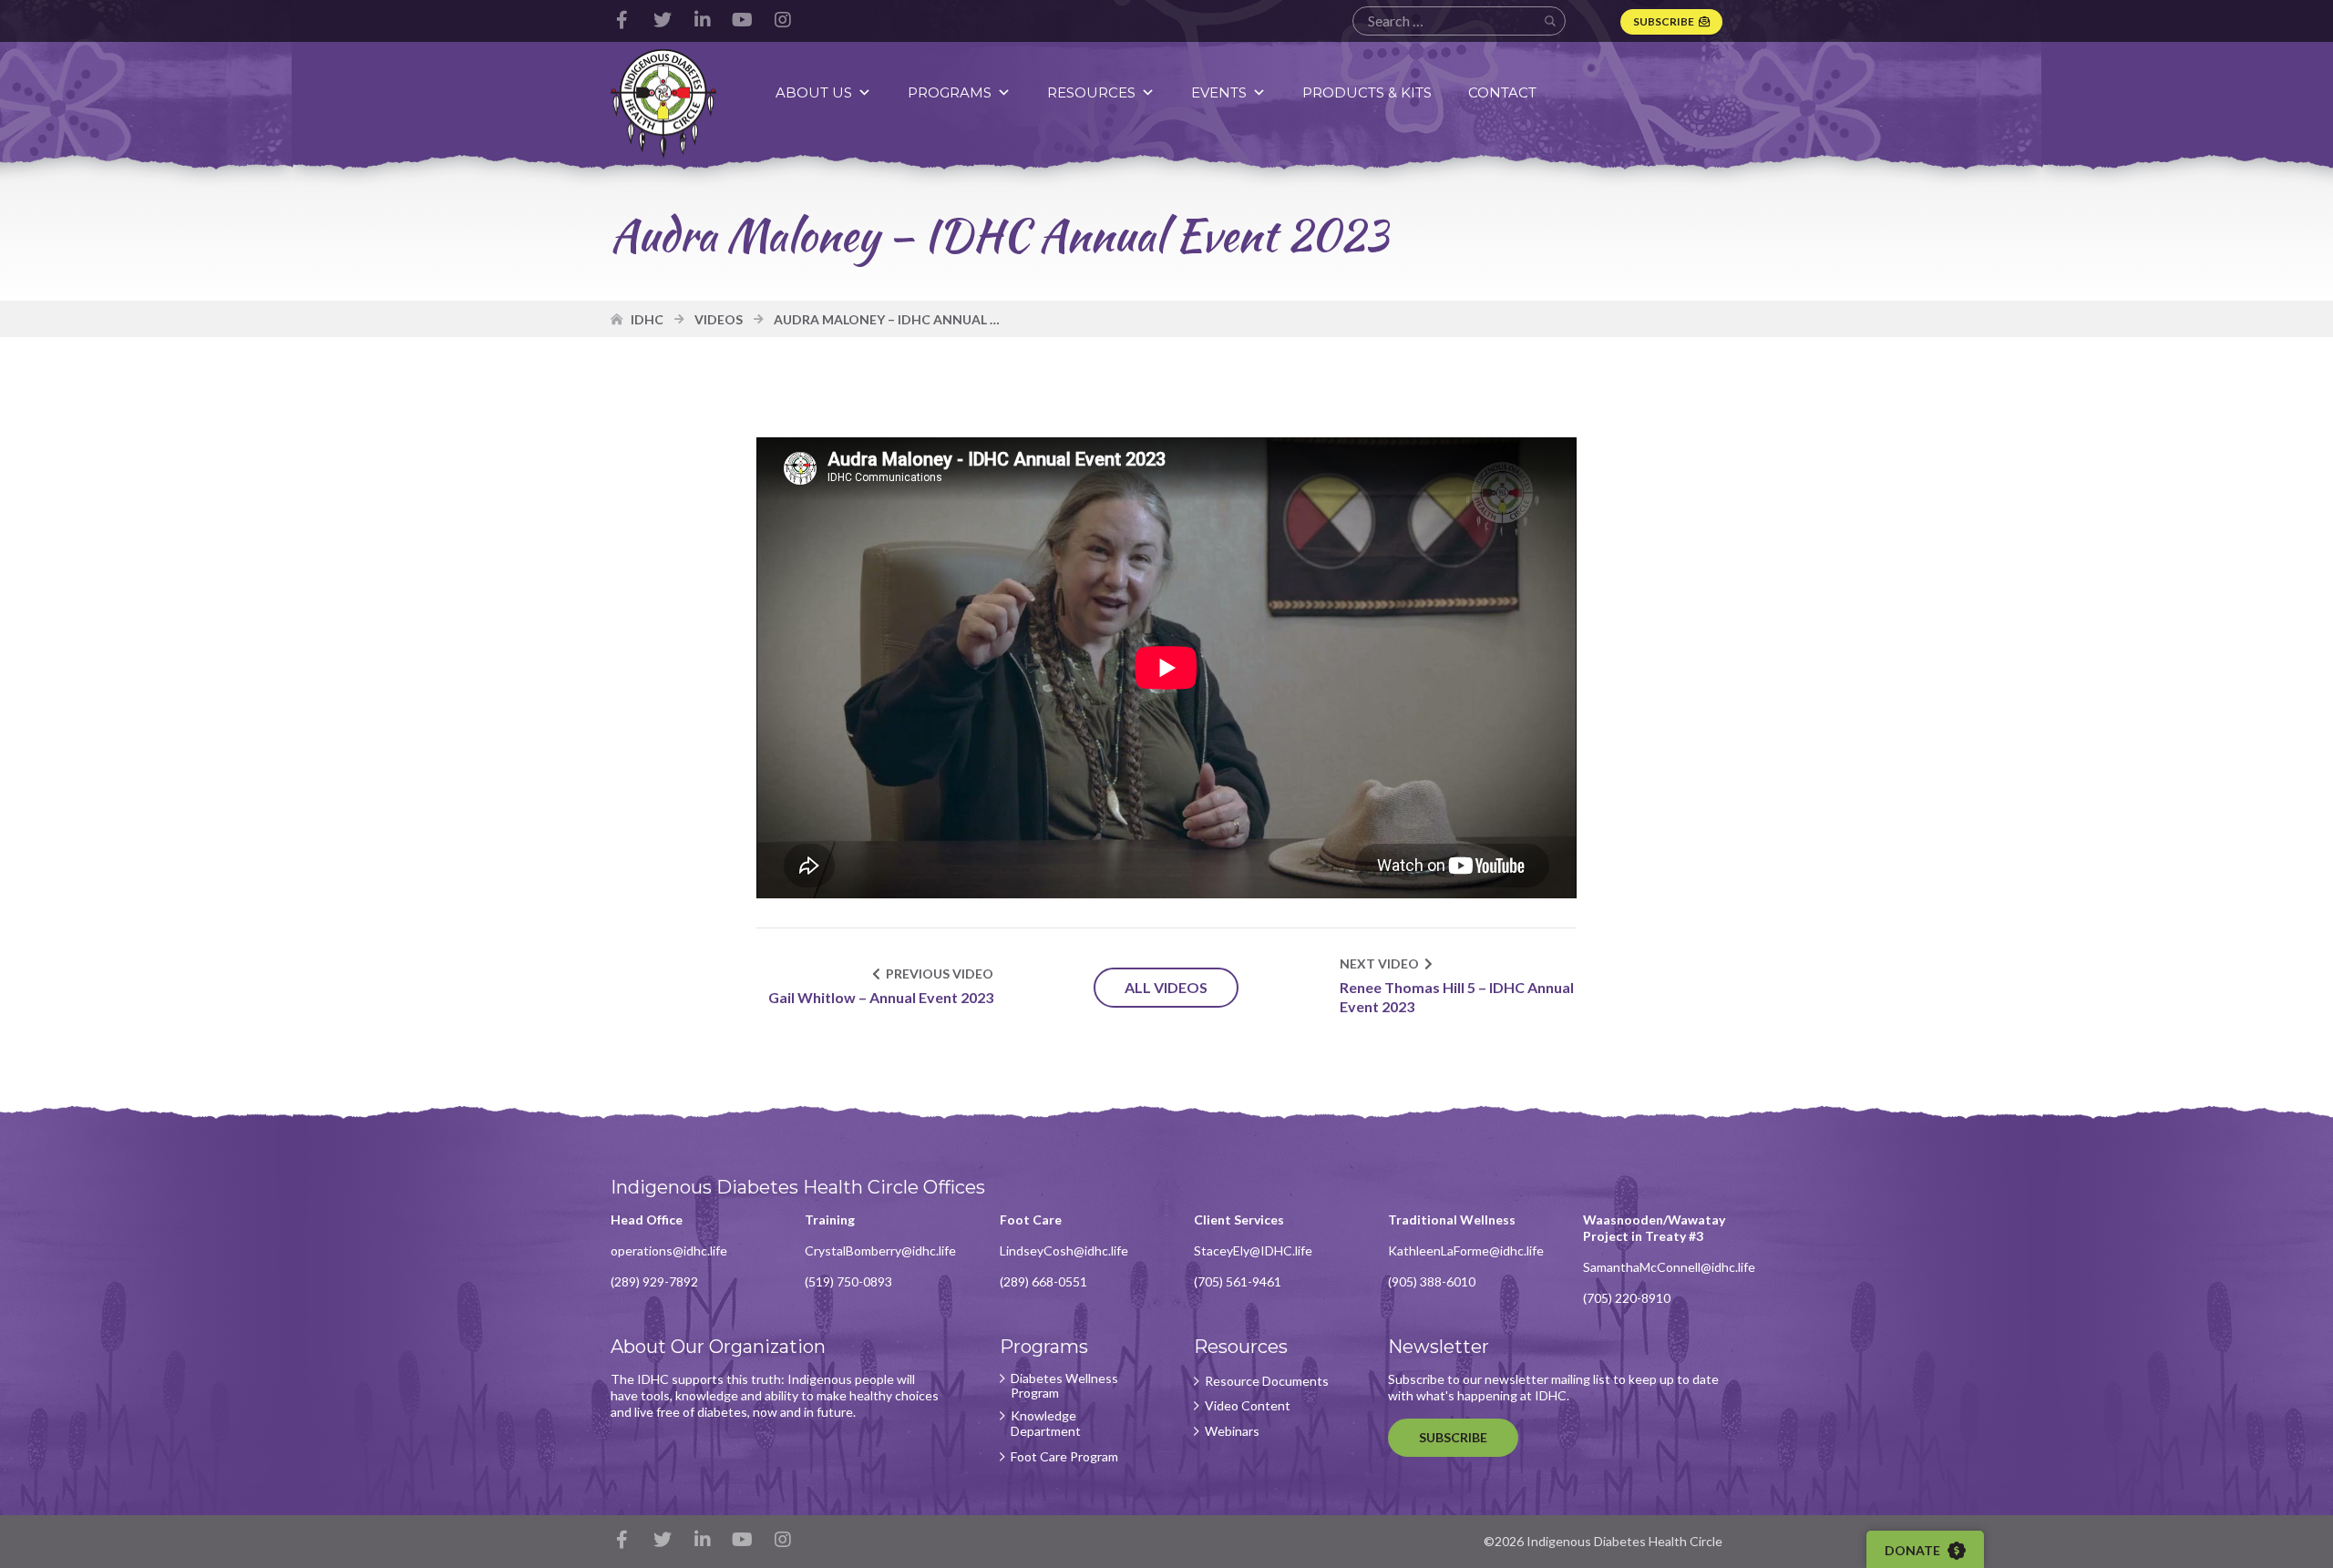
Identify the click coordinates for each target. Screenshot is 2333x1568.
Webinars (1232, 1431)
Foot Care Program (1064, 1457)
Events (1219, 92)
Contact (1502, 92)
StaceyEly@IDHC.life (1253, 1250)
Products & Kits (1367, 92)
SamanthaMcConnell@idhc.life (1669, 1267)
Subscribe (1664, 21)
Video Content (1248, 1406)
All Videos (1166, 987)
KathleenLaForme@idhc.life (1466, 1250)
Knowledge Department (1046, 1424)
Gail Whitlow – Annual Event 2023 (881, 997)
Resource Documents (1267, 1381)
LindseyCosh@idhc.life (1064, 1250)
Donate (1914, 1550)
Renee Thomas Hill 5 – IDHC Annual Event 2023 (1457, 997)
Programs (950, 92)
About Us (814, 92)
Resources (1091, 92)
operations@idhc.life (669, 1250)
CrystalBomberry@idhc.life (880, 1250)
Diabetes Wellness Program (1064, 1386)
